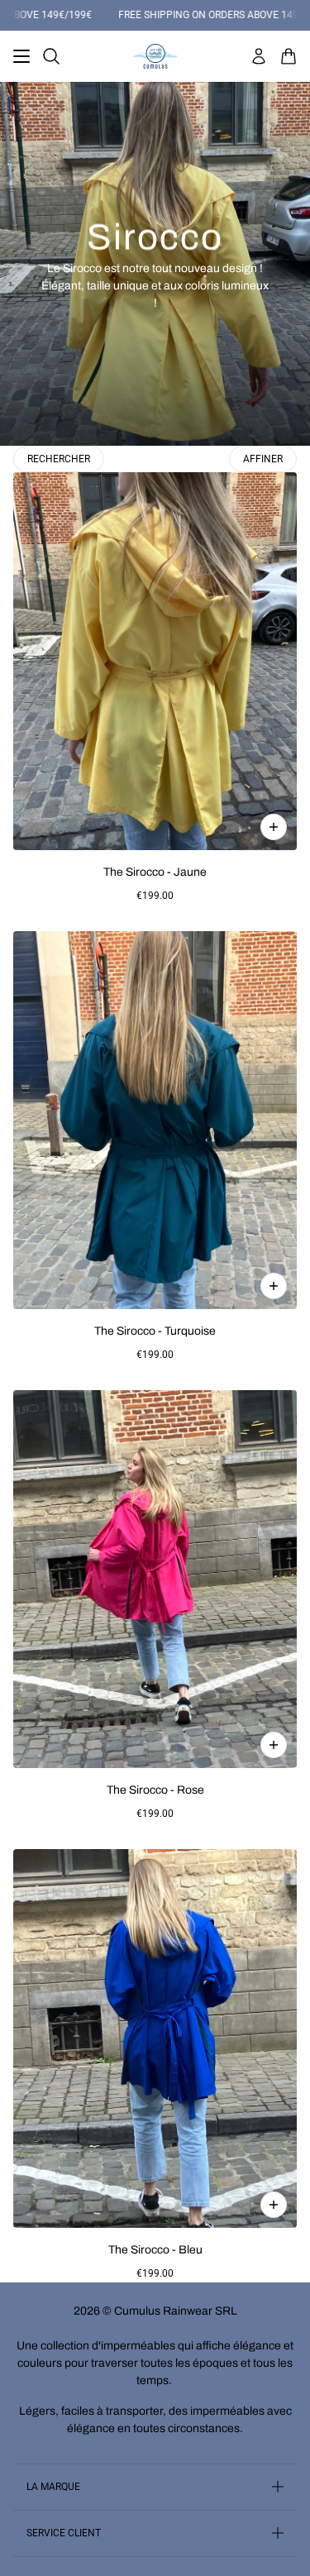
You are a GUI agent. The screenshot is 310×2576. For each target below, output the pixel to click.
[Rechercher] (51, 56)
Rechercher (59, 459)
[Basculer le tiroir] (21, 56)
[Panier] (289, 56)
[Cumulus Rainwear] (155, 56)
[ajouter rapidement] (274, 827)
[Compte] (259, 56)
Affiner (263, 459)
